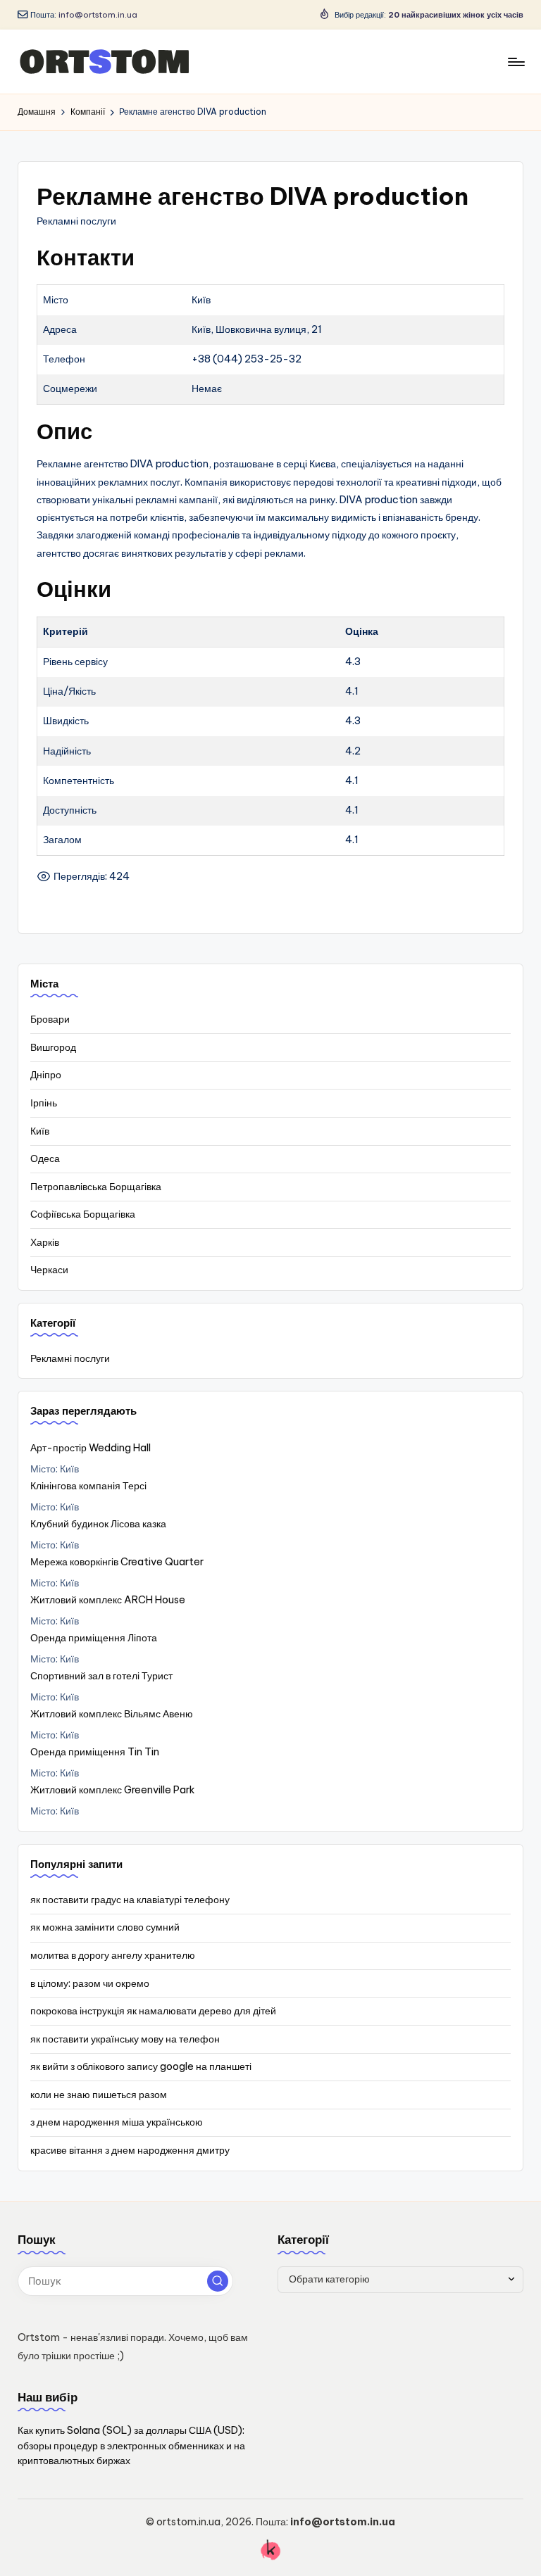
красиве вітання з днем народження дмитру (130, 2150)
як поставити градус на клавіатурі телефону (130, 1900)
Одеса (45, 1158)
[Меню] (515, 62)
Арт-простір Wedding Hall (91, 1448)
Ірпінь (44, 1103)
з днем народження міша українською (117, 2122)
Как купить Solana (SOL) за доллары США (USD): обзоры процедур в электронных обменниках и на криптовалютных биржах (131, 2445)
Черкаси (49, 1270)
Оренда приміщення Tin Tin (95, 1752)
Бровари (50, 1019)
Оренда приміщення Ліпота (94, 1638)
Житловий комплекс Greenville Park (113, 1790)
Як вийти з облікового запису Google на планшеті (141, 2066)
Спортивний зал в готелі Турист (101, 1676)
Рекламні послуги (70, 1358)
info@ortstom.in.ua (98, 15)
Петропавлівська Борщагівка (96, 1187)
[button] (218, 2281)
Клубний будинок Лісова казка (98, 1524)
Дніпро (46, 1075)
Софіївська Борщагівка (83, 1214)
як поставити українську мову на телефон (125, 2039)
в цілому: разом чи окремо (90, 1983)
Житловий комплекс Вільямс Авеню (112, 1714)
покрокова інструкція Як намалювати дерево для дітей (153, 2011)
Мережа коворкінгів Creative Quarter (117, 1562)
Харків (45, 1242)
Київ (40, 1131)
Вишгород (53, 1047)
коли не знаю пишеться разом (99, 2095)
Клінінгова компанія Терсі (88, 1486)
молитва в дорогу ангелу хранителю (113, 1955)
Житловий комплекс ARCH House (108, 1600)
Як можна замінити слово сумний (105, 1927)
